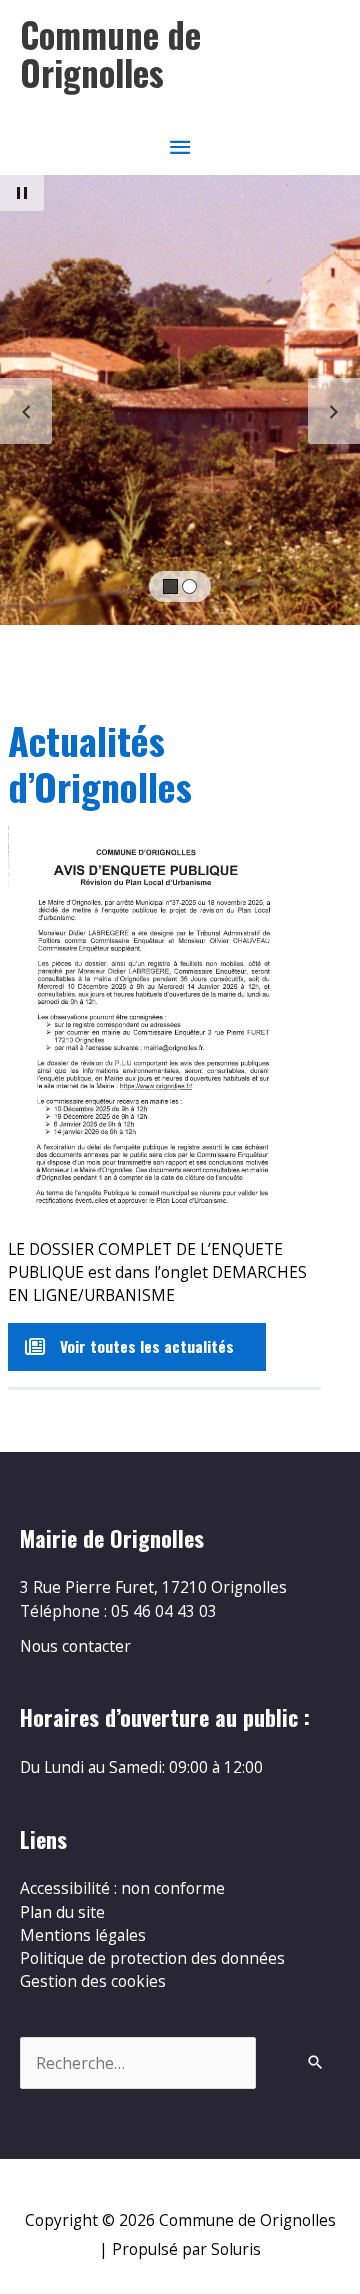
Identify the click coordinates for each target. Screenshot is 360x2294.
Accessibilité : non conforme (122, 1888)
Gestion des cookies (93, 1981)
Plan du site (62, 1912)
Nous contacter (75, 1646)
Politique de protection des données (152, 1958)
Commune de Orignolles (110, 53)
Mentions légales (83, 1935)
